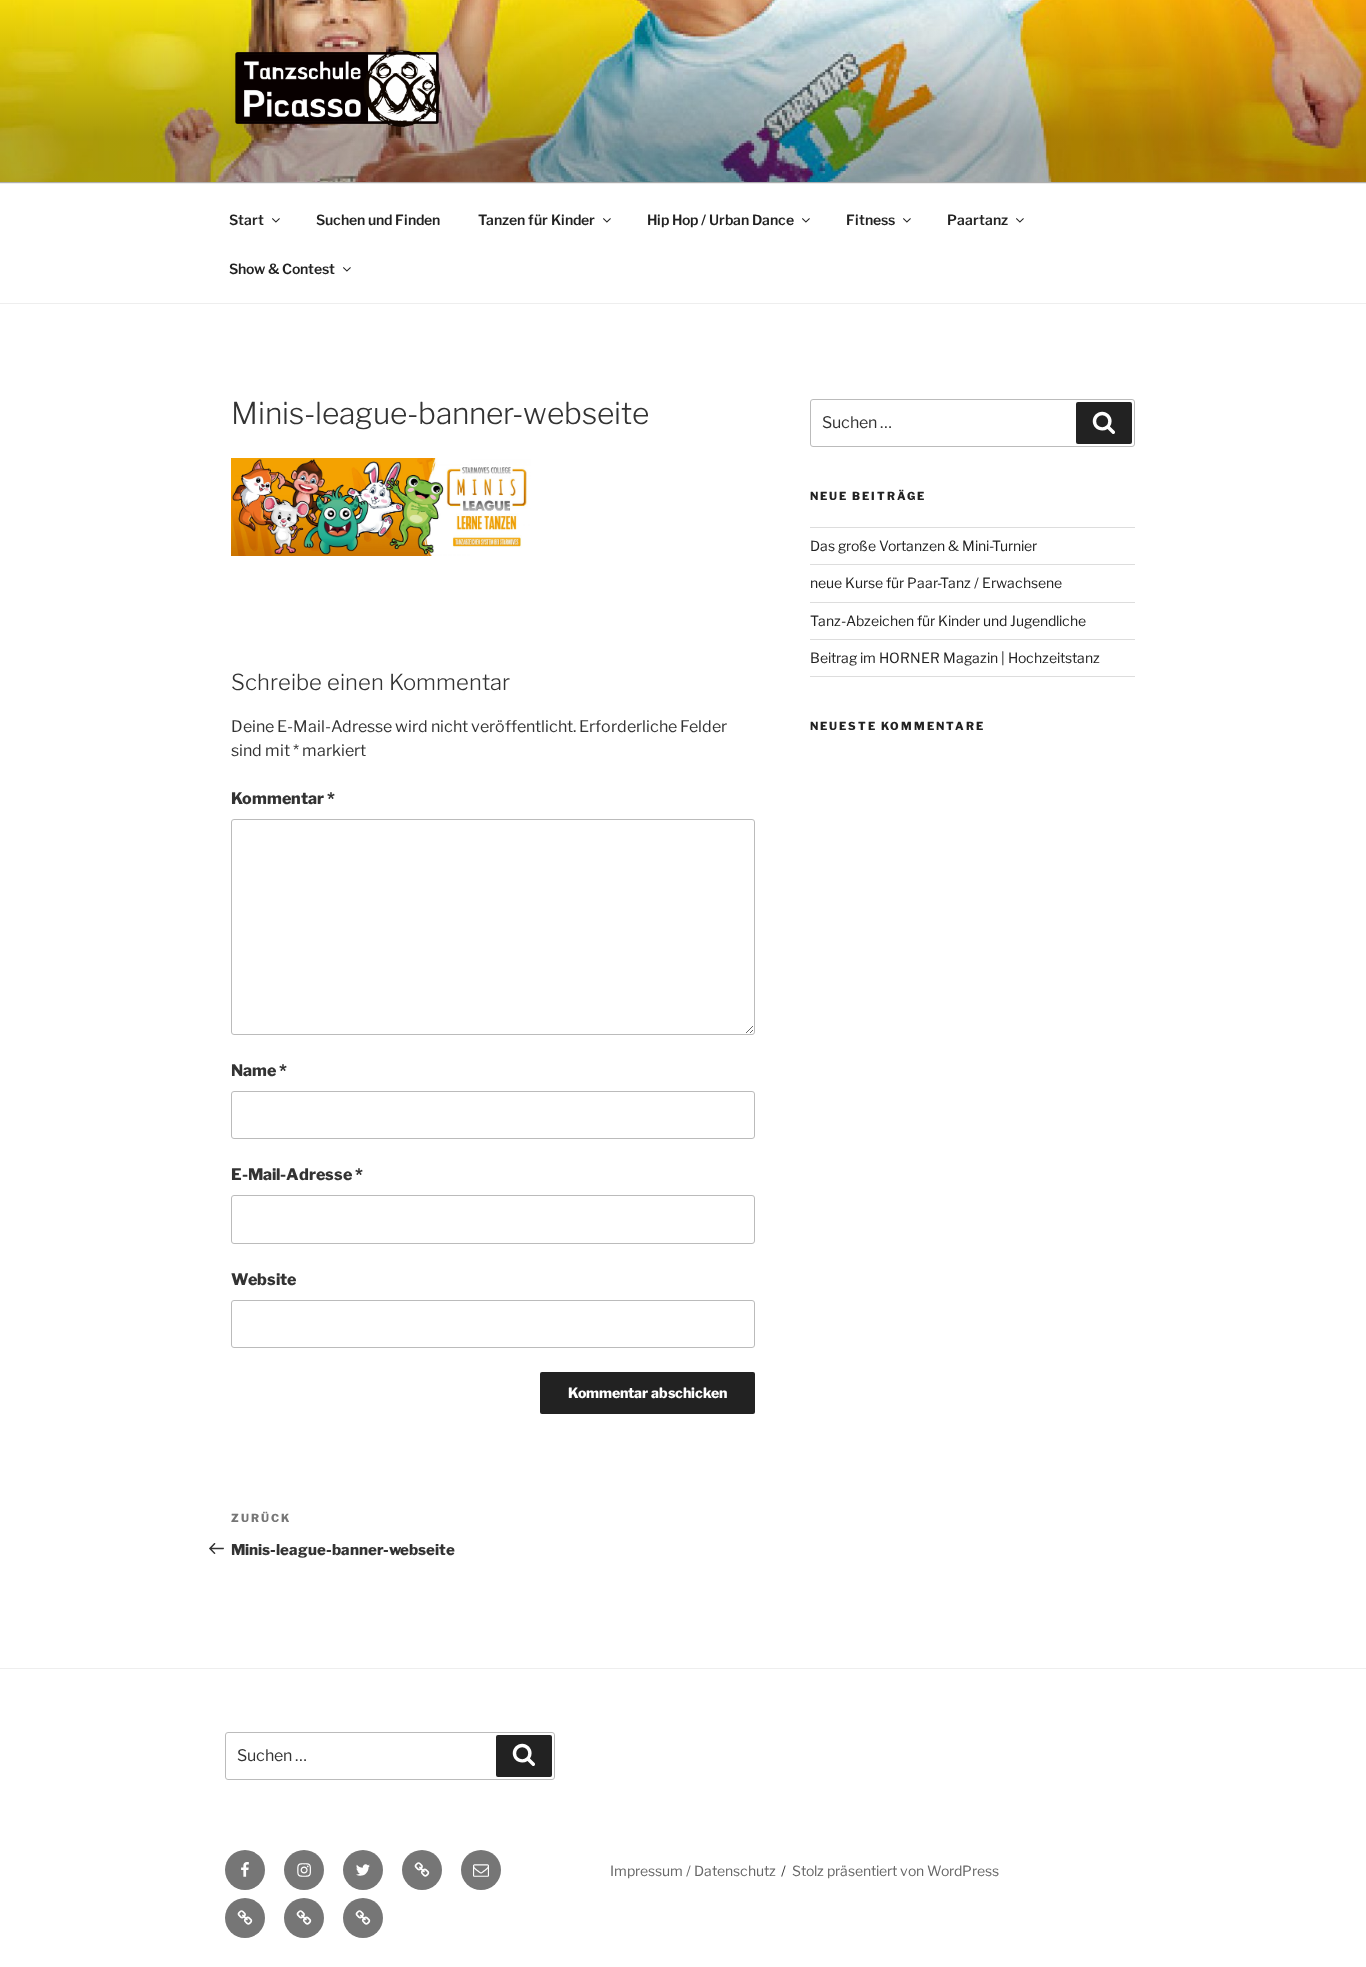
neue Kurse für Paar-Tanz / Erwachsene (936, 582)
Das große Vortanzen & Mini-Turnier (923, 545)
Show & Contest (282, 268)
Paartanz (977, 219)
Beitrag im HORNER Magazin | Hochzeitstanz (955, 657)
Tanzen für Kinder (536, 219)
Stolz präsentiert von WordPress (895, 1870)
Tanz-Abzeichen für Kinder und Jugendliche (948, 620)
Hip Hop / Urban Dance (720, 219)
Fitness (870, 219)
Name (259, 1070)
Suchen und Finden (378, 219)
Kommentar (283, 798)
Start (246, 219)
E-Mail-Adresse (297, 1174)
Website (263, 1279)
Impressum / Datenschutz (693, 1870)
